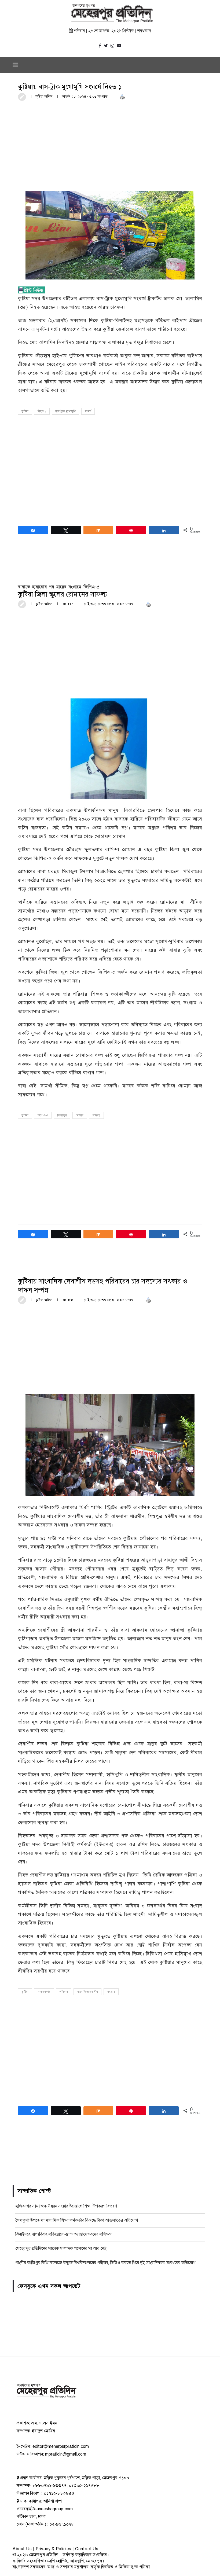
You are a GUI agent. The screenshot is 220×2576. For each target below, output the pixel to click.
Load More (110, 2156)
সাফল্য (96, 1115)
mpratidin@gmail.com (66, 2454)
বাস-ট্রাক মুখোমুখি (65, 411)
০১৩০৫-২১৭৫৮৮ (84, 2486)
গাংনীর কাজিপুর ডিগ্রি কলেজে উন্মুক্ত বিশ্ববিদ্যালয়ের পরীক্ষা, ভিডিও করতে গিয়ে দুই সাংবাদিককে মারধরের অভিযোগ (105, 2263)
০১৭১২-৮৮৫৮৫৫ (58, 2493)
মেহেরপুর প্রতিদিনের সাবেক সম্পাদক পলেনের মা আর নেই (61, 2249)
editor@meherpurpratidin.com (61, 2446)
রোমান (80, 1115)
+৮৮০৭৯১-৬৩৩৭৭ (49, 2486)
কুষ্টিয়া (25, 411)
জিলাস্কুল (62, 1115)
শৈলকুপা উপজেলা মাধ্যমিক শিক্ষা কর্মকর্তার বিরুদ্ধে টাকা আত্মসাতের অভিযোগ (77, 2220)
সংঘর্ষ (88, 411)
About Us (22, 2549)
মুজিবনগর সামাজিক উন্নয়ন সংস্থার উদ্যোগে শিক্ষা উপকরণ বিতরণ (66, 2206)
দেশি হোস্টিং (58, 2561)
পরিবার (64, 1992)
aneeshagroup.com (55, 2509)
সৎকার (111, 1992)
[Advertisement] (110, 145)
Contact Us (87, 2549)
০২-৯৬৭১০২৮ (62, 2524)
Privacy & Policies (54, 2549)
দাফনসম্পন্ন (44, 1992)
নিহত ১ (42, 411)
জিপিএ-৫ (43, 1115)
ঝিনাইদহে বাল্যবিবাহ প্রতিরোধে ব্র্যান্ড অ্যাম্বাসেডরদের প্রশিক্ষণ (63, 2234)
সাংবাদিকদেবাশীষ (87, 1992)
